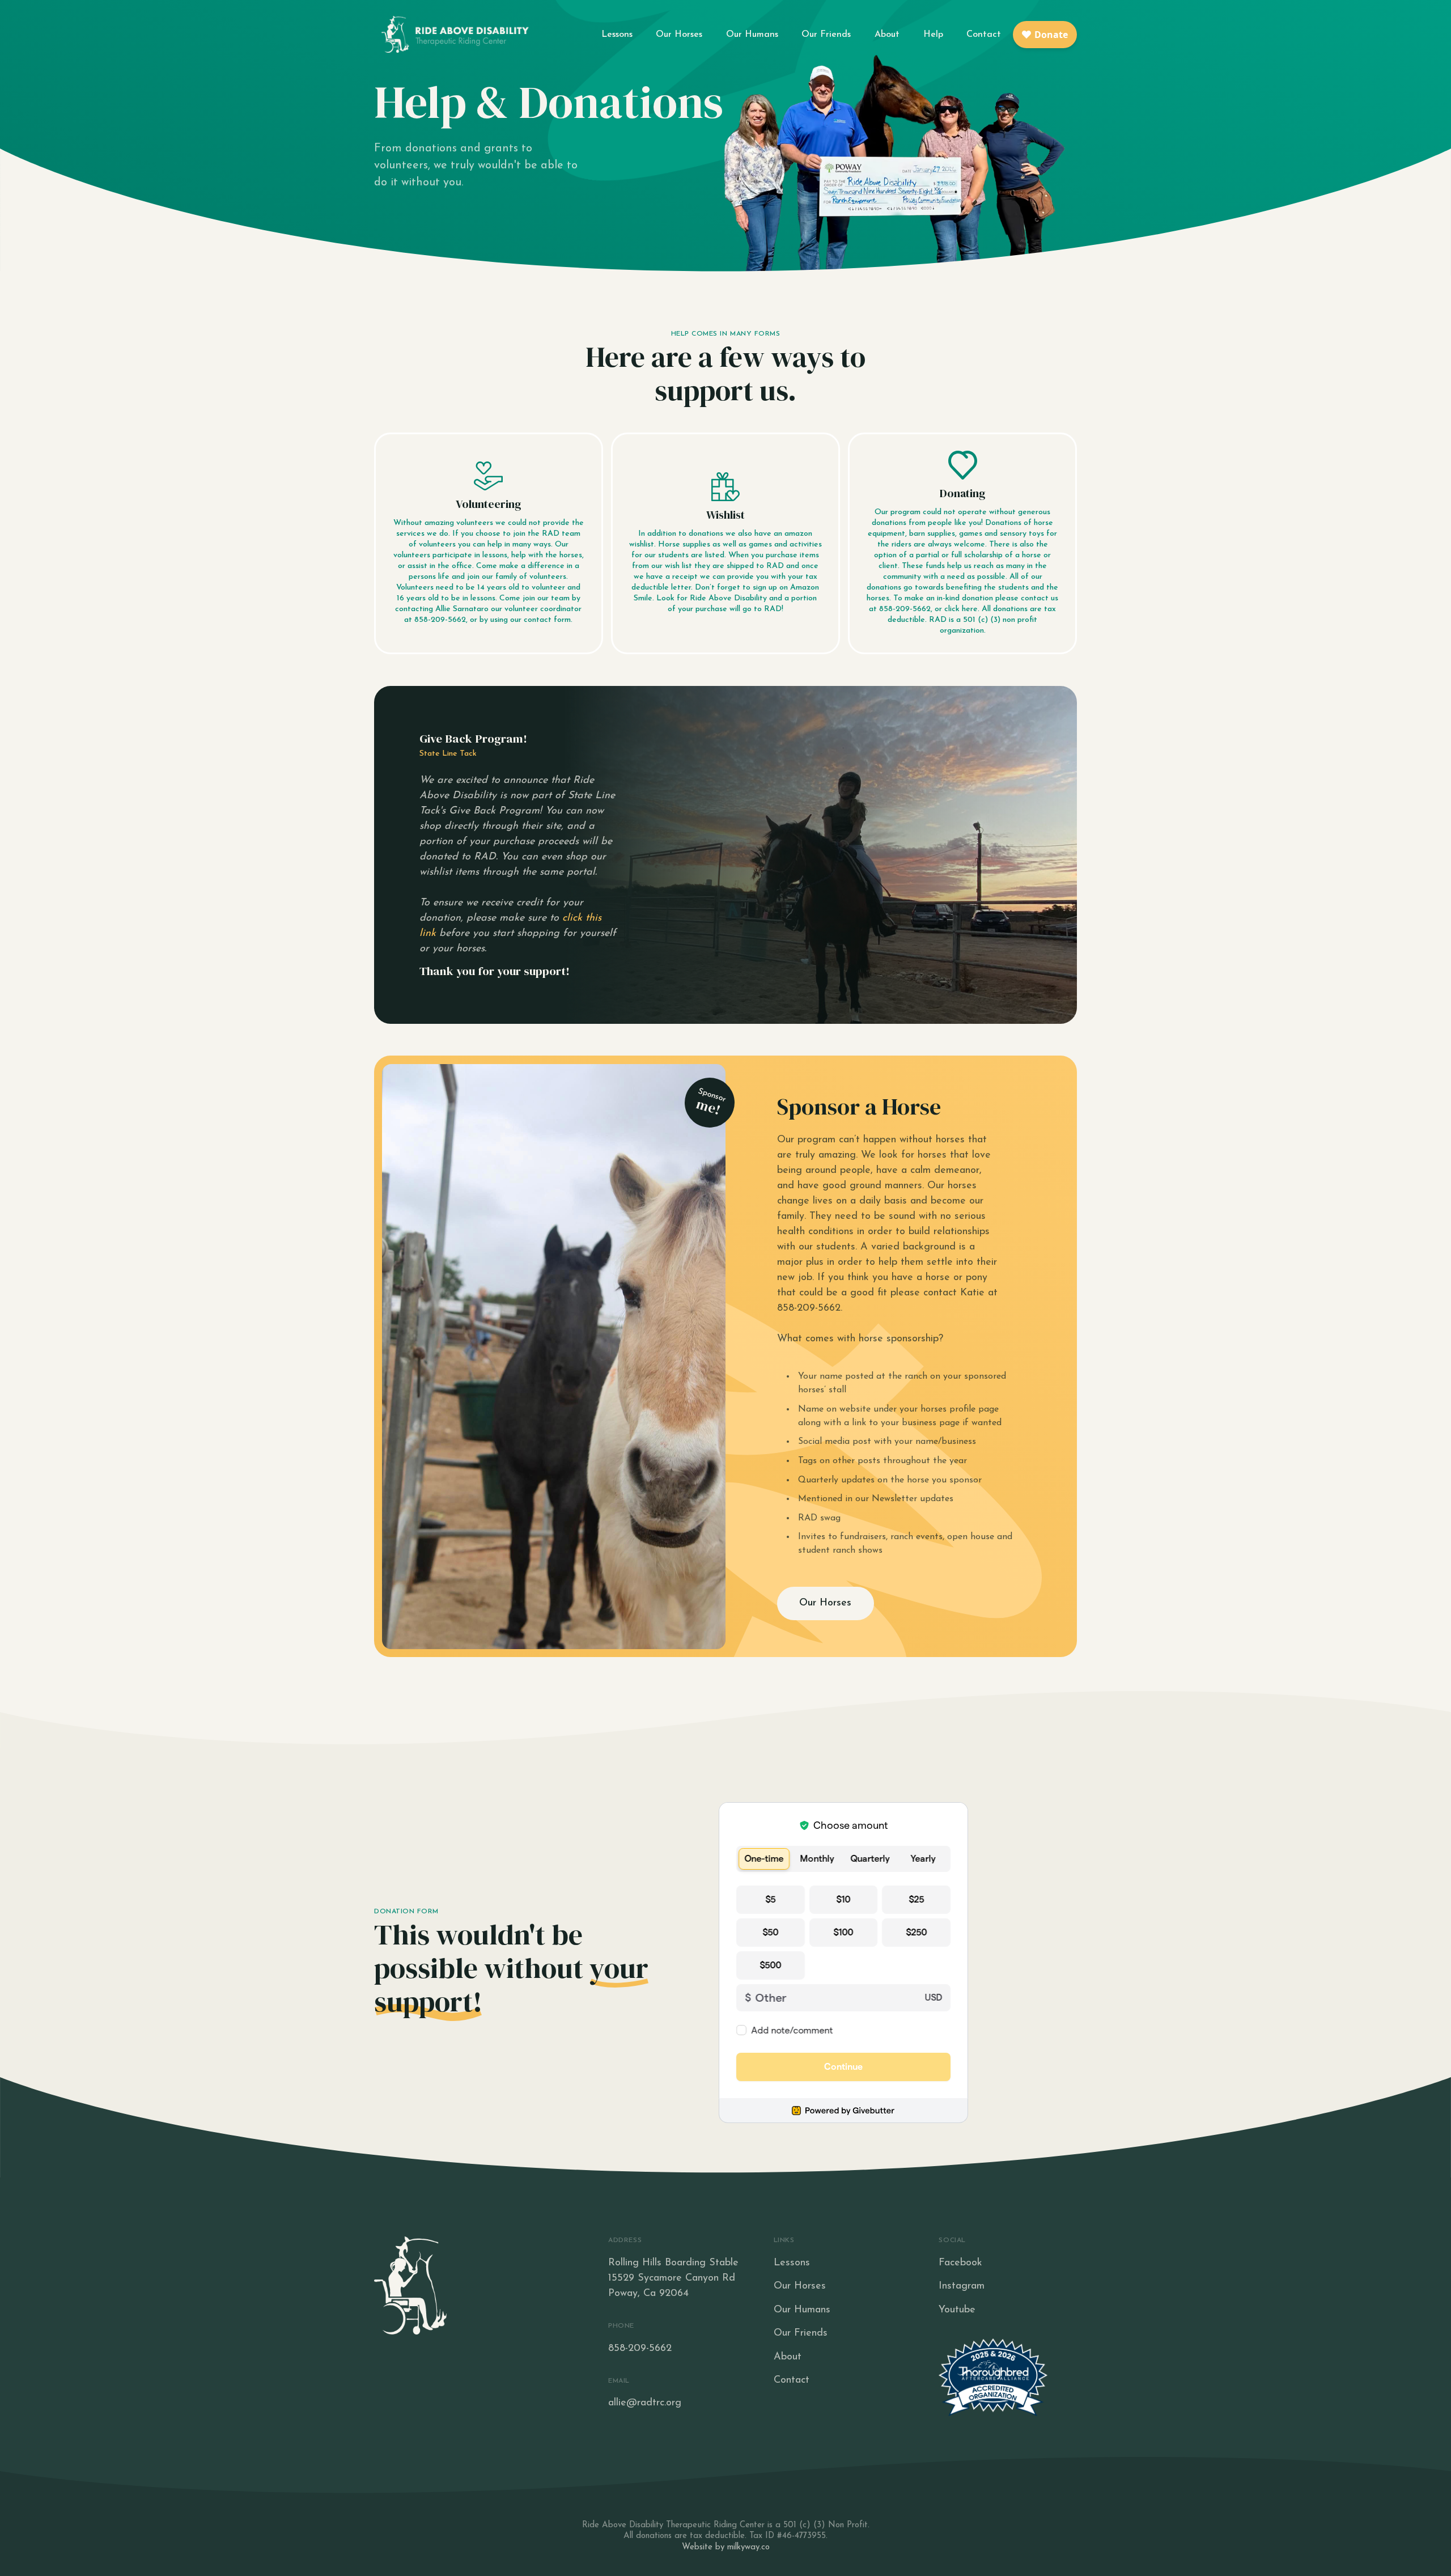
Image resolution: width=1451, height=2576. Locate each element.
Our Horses (679, 35)
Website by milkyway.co (726, 2547)
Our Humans (752, 35)
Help (933, 35)
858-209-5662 (640, 2349)
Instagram (962, 2286)
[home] (453, 34)
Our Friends (826, 35)
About (887, 35)
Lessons (617, 35)
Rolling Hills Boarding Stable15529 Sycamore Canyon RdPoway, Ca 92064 (673, 2278)
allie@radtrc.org (645, 2403)
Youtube (957, 2310)
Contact (984, 35)
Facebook (960, 2263)
